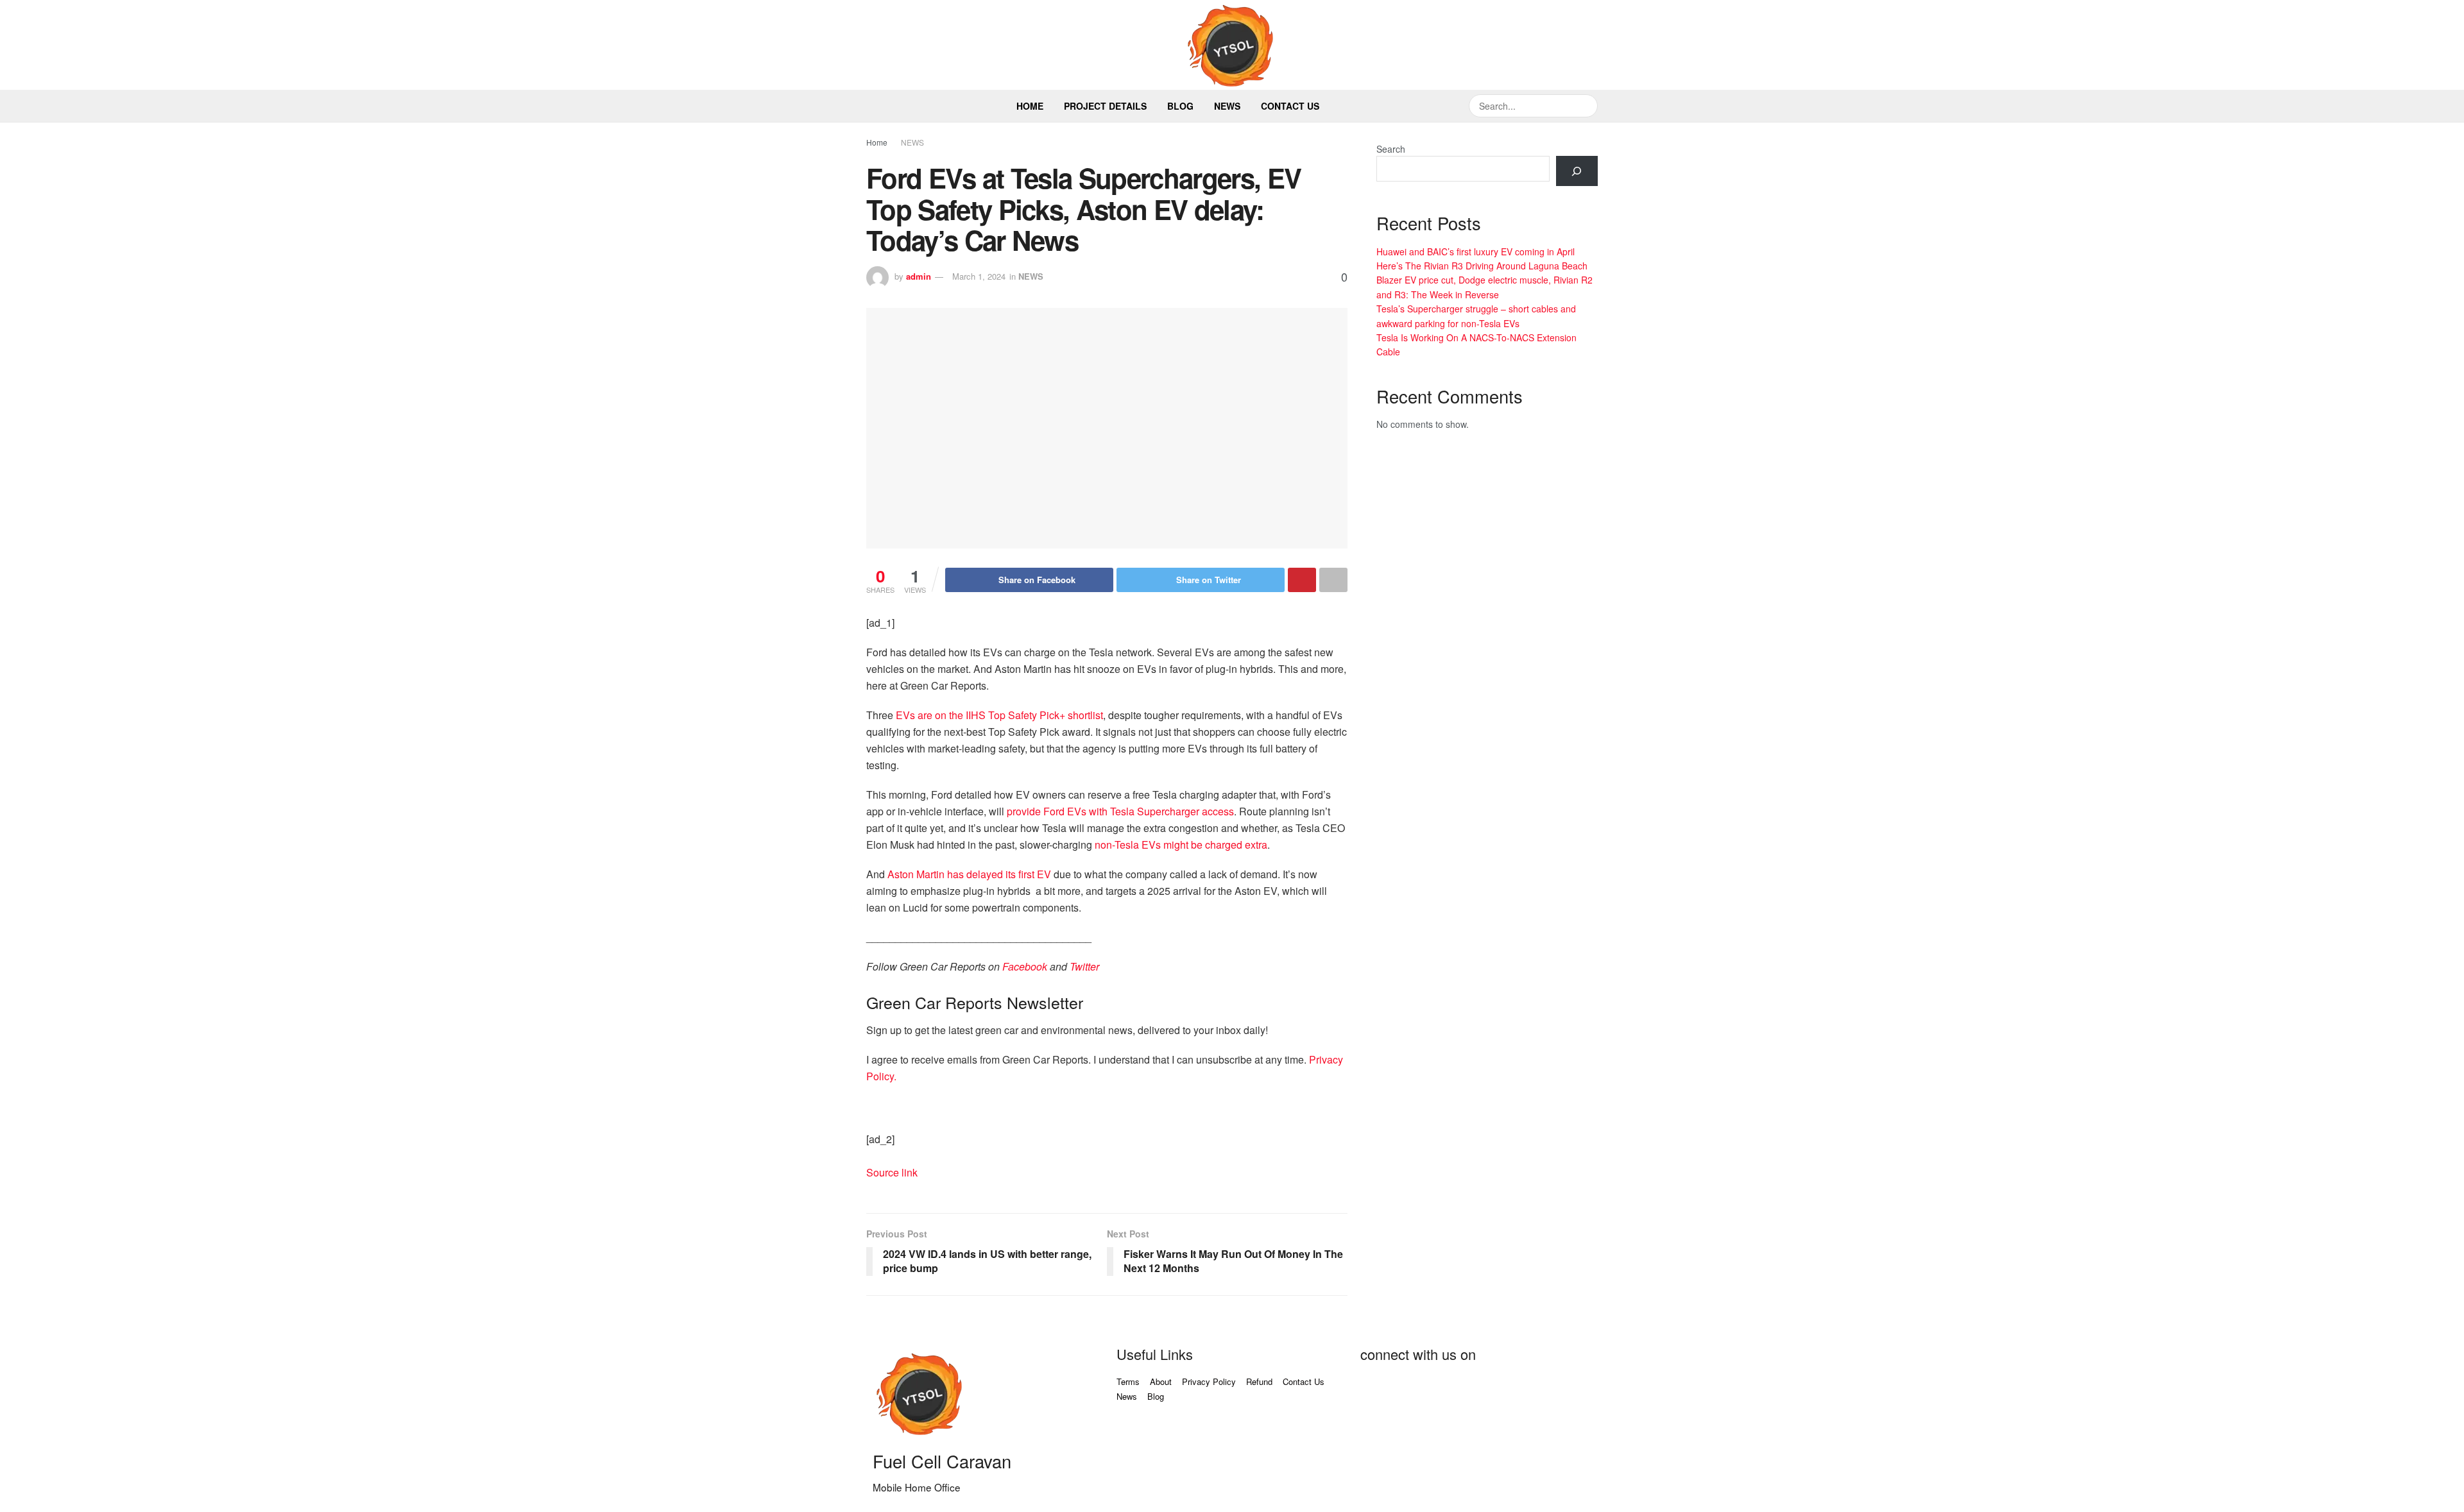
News (1227, 106)
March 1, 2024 (979, 276)
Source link (892, 1172)
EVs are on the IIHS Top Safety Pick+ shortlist (999, 715)
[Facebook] (1376, 1390)
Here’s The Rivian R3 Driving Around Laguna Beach (1482, 266)
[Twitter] (1411, 1390)
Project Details (1105, 106)
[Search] (1577, 171)
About (1161, 1381)
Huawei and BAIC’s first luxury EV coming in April (1476, 251)
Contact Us (1290, 106)
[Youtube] (1446, 1390)
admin (919, 276)
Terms (1128, 1381)
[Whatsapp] (1550, 1390)
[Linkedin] (1480, 1390)
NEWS (912, 142)
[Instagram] (1515, 1390)
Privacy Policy (1209, 1381)
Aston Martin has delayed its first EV (969, 874)
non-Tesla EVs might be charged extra (1181, 845)
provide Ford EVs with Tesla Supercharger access (1120, 811)
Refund (1259, 1381)
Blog (1180, 106)
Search (1391, 149)
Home (1030, 106)
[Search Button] (1586, 106)
